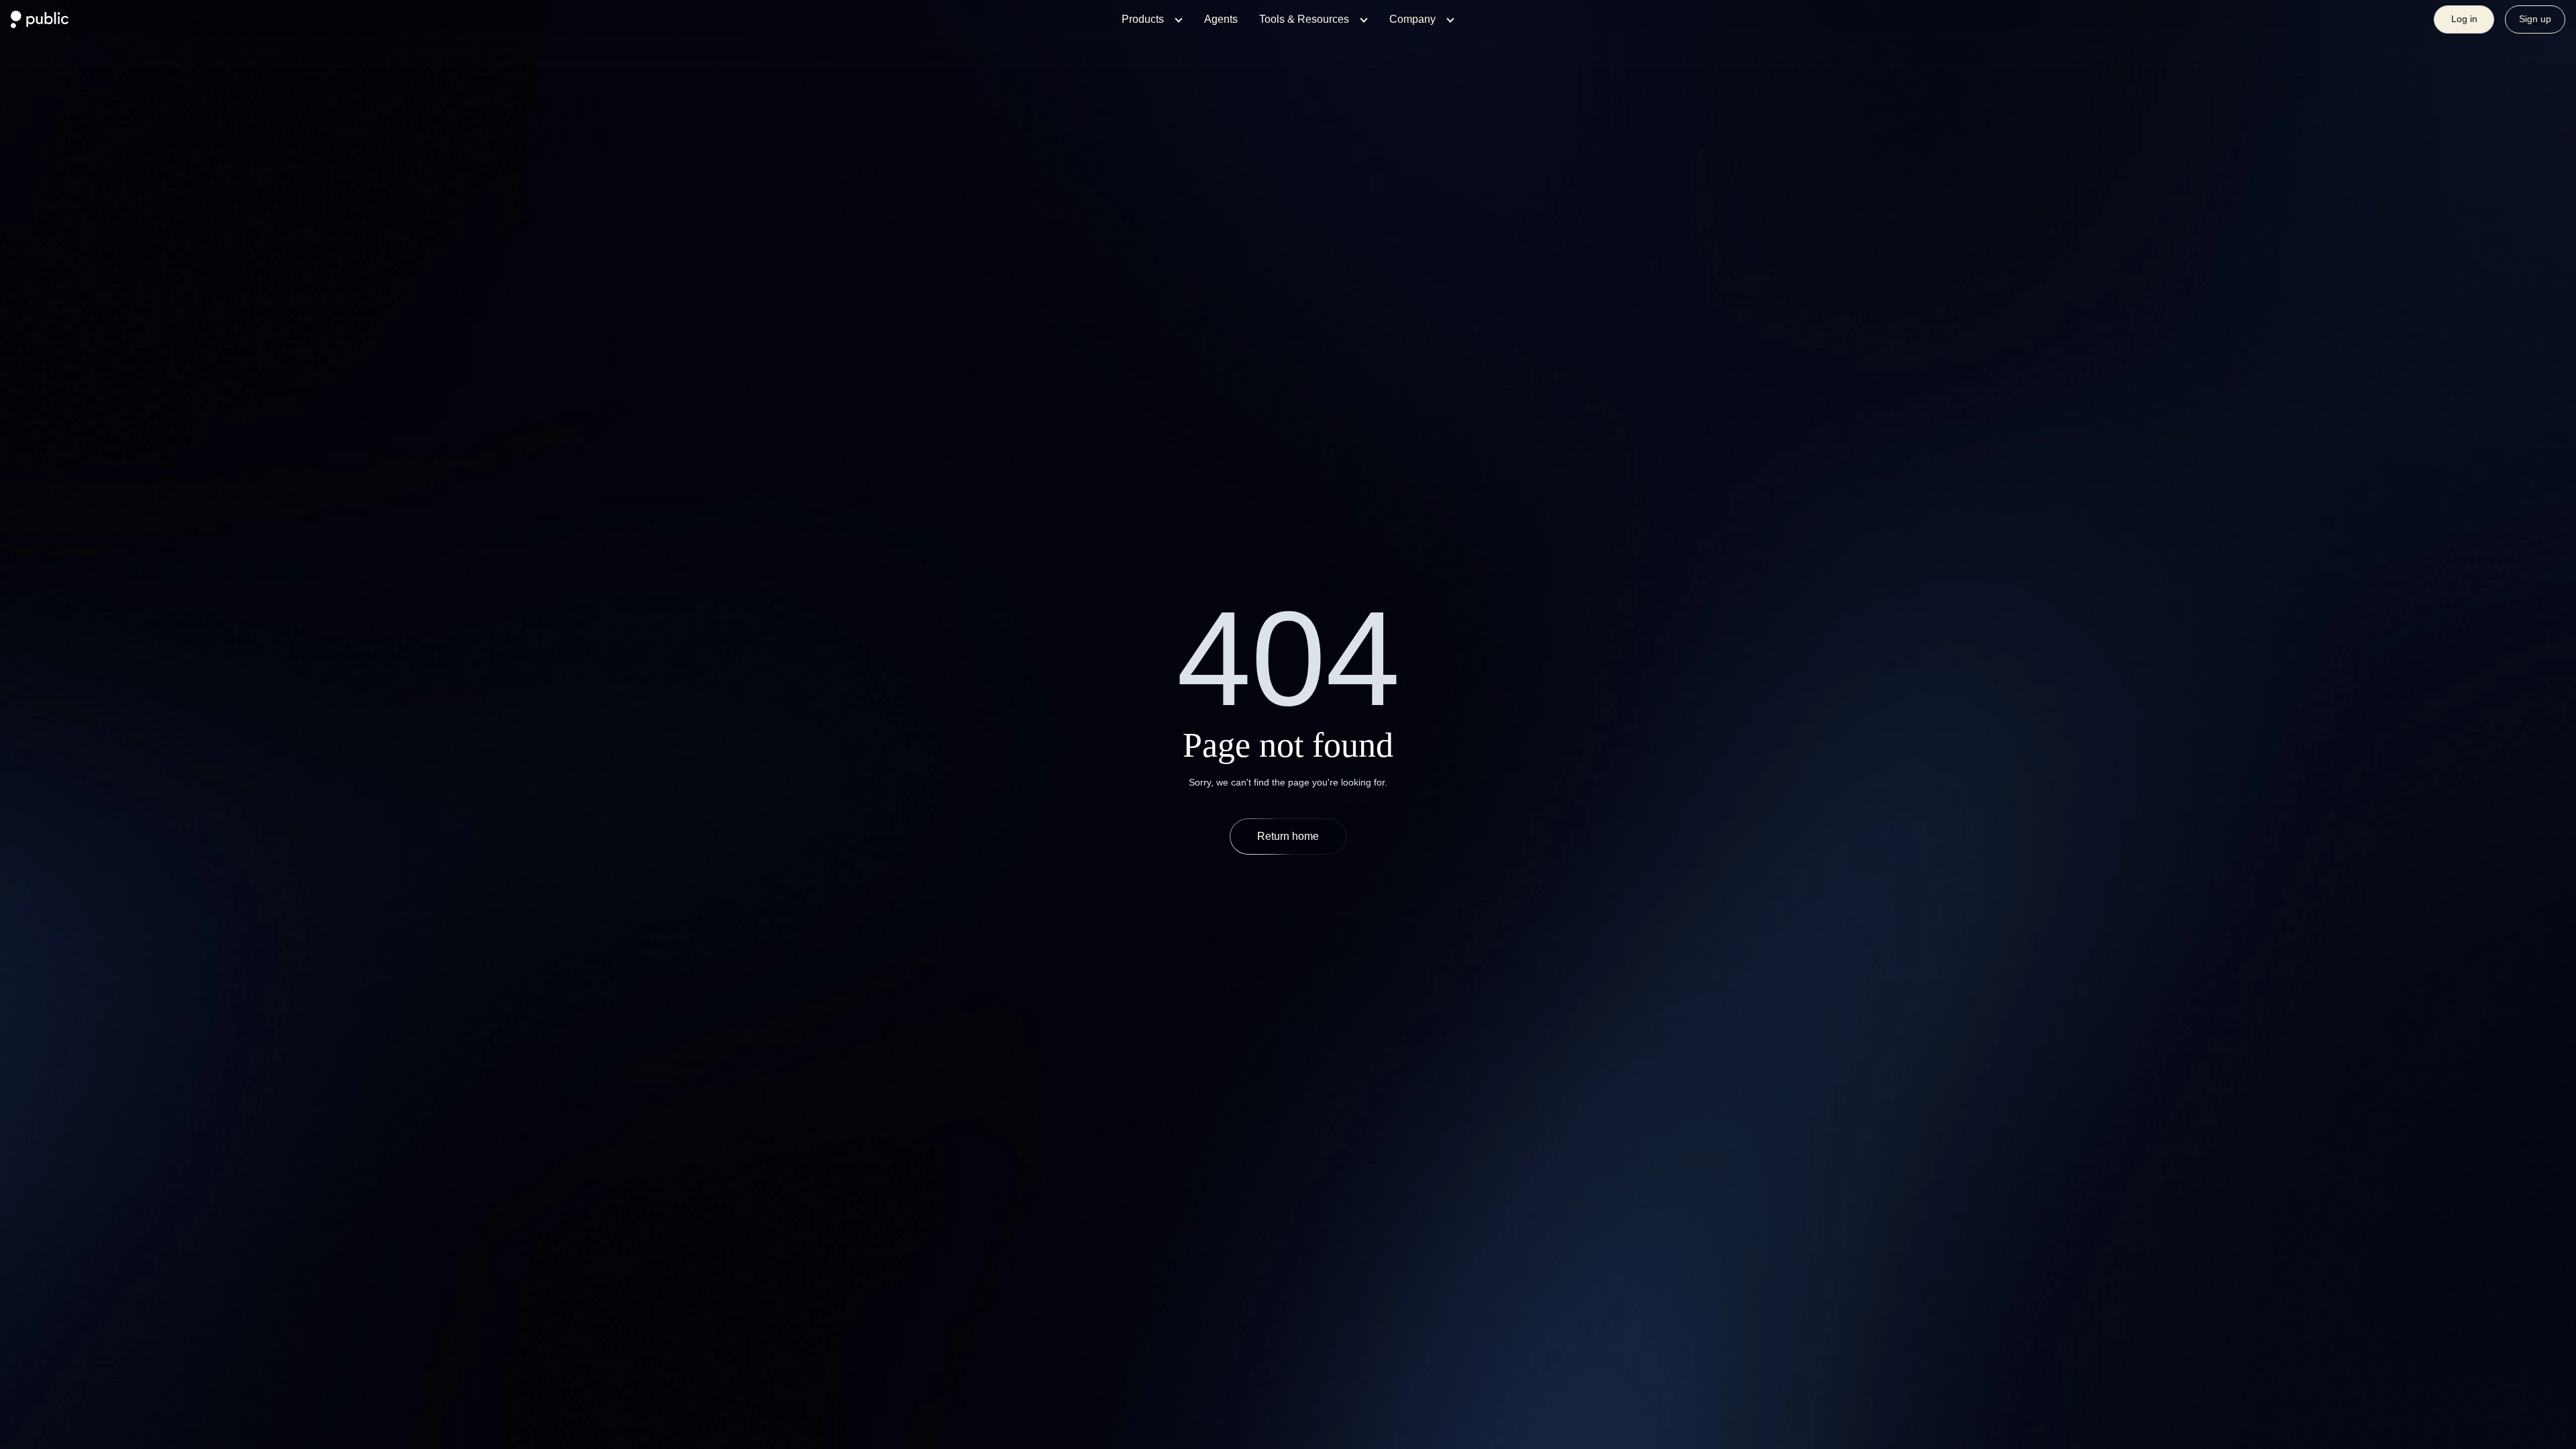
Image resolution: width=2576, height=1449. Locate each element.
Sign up (2535, 19)
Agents (1221, 19)
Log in (2464, 19)
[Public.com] (40, 24)
